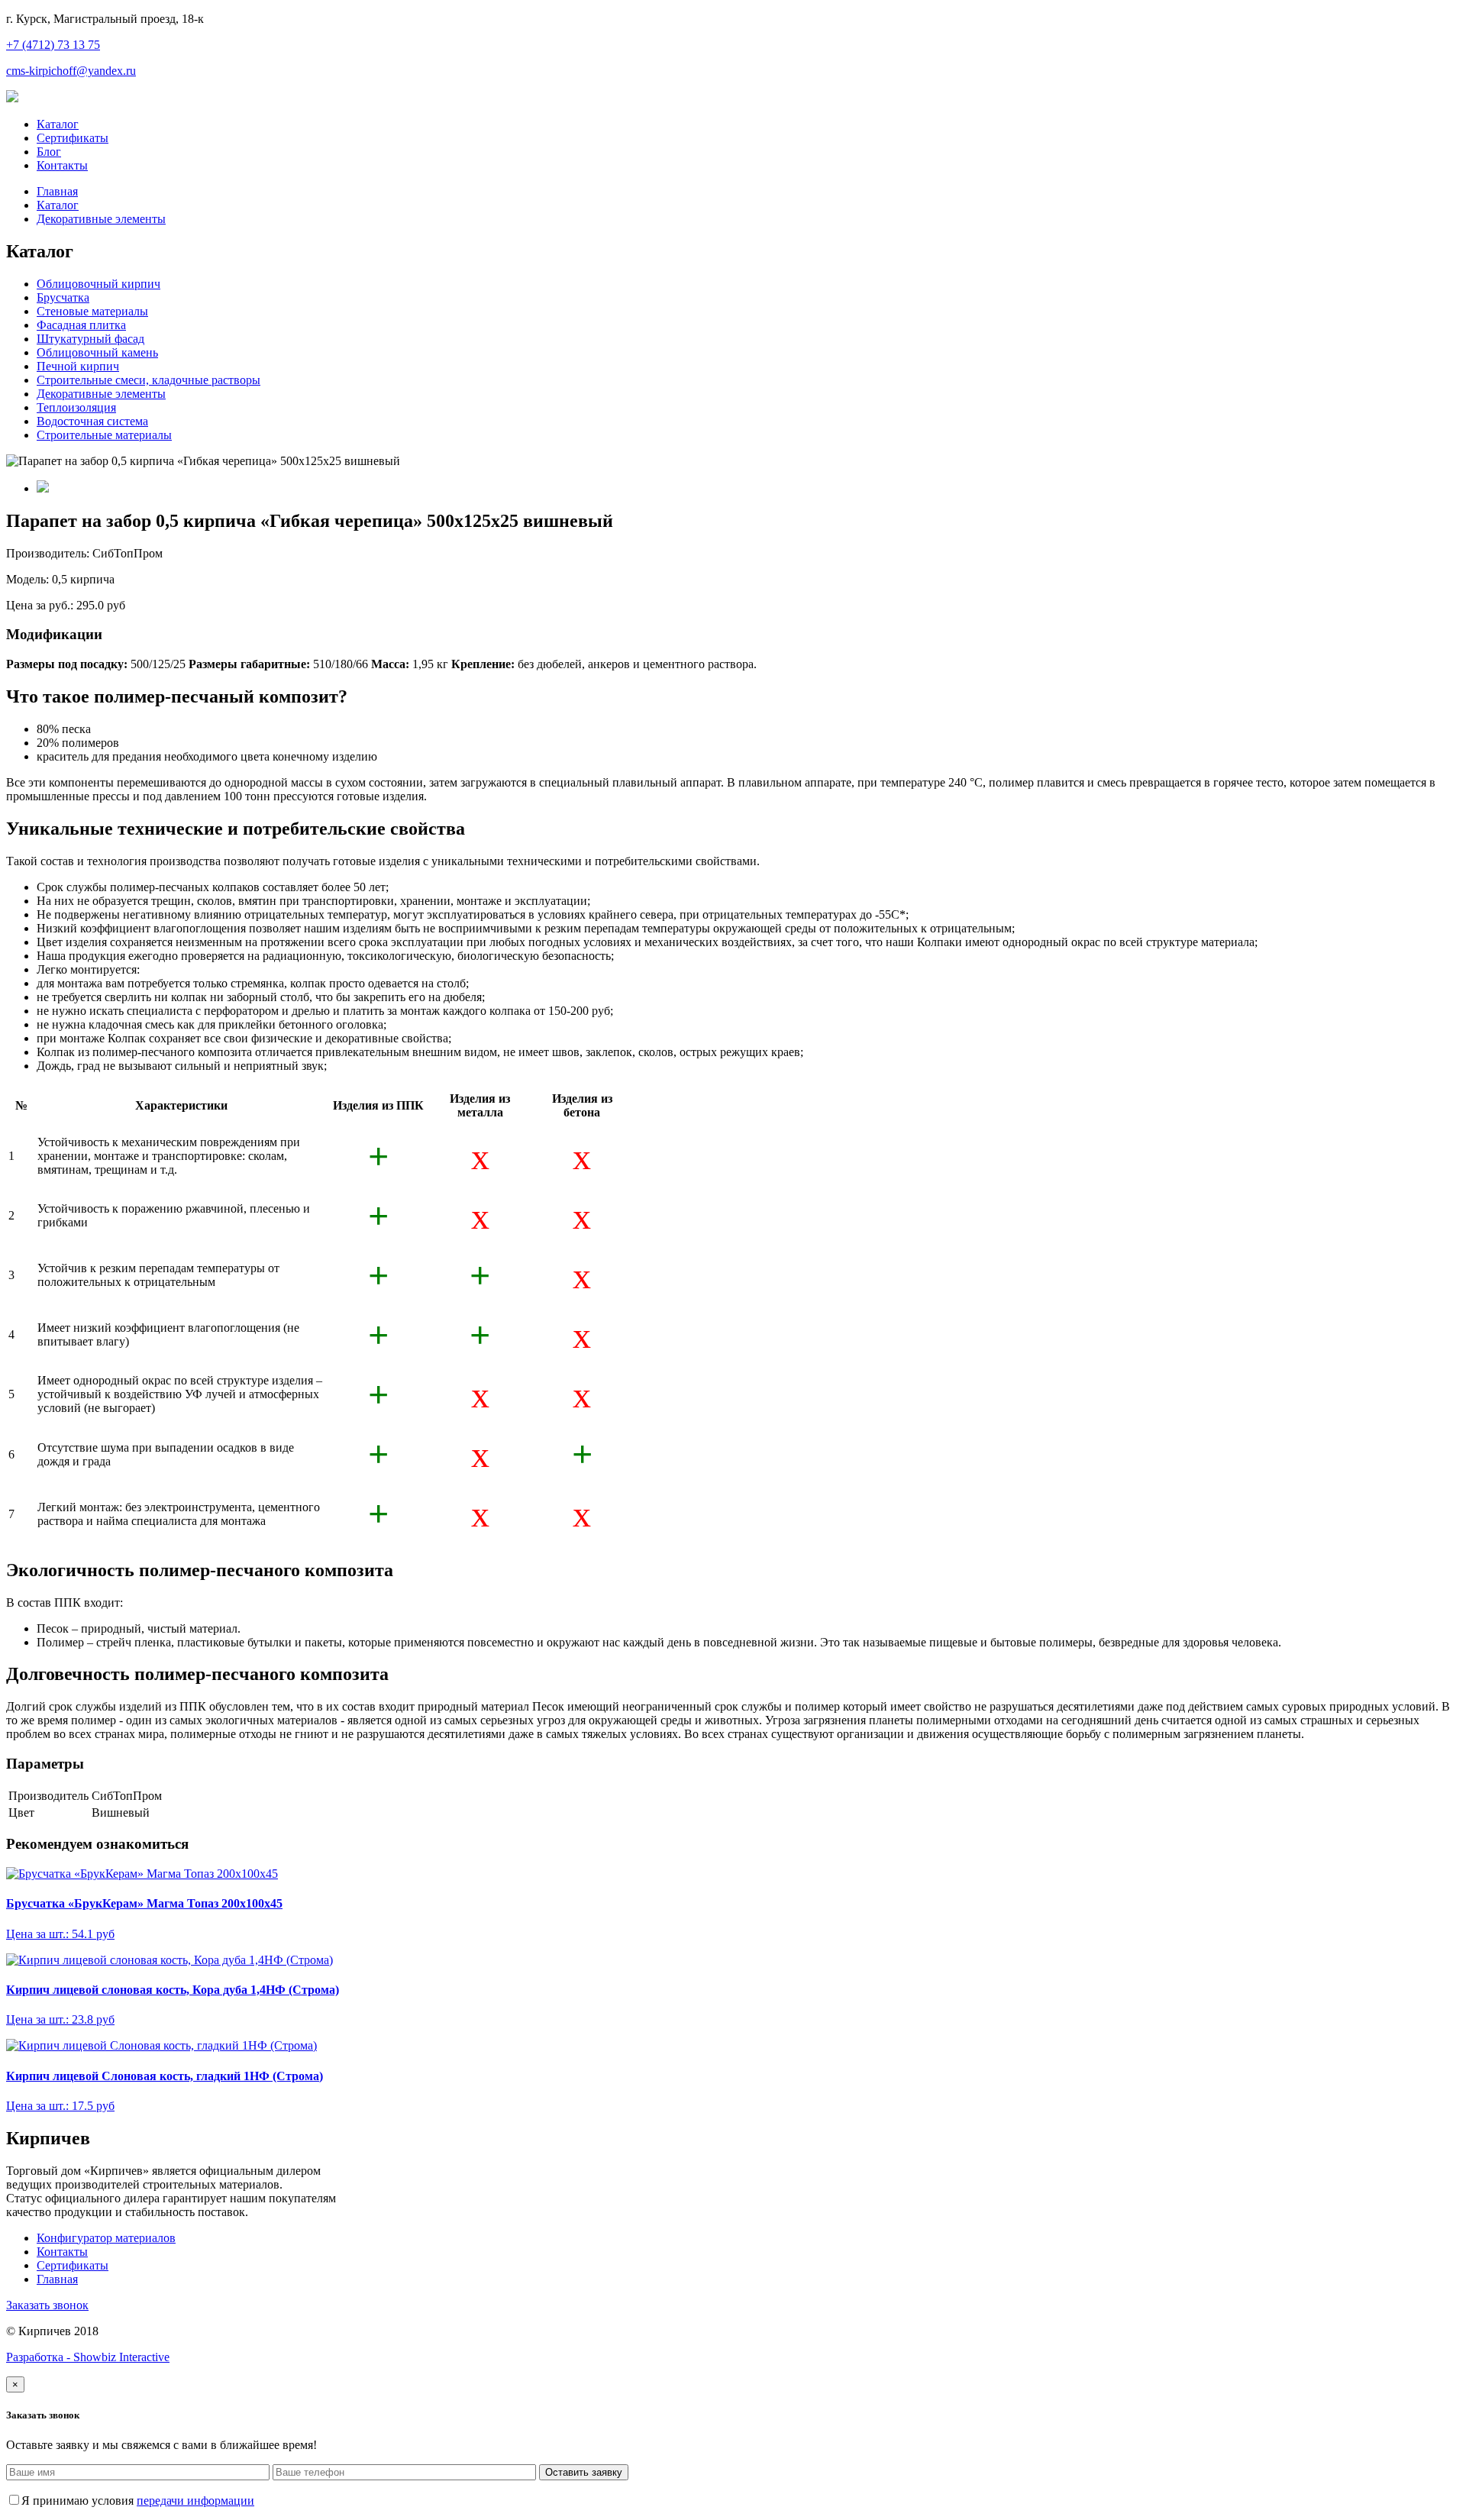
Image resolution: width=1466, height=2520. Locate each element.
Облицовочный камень (97, 352)
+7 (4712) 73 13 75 (53, 45)
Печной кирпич (78, 366)
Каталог (58, 124)
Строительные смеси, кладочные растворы (149, 380)
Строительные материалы (104, 435)
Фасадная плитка (81, 325)
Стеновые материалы (92, 311)
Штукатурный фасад (90, 339)
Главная (57, 191)
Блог (49, 152)
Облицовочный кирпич (98, 284)
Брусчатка (63, 297)
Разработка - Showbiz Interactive (88, 2357)
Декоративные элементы (101, 219)
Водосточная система (92, 421)
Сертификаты (73, 138)
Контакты (62, 165)
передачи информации (195, 2501)
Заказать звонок (47, 2305)
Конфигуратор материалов (106, 2238)
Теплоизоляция (76, 407)
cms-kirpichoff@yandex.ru (71, 71)
